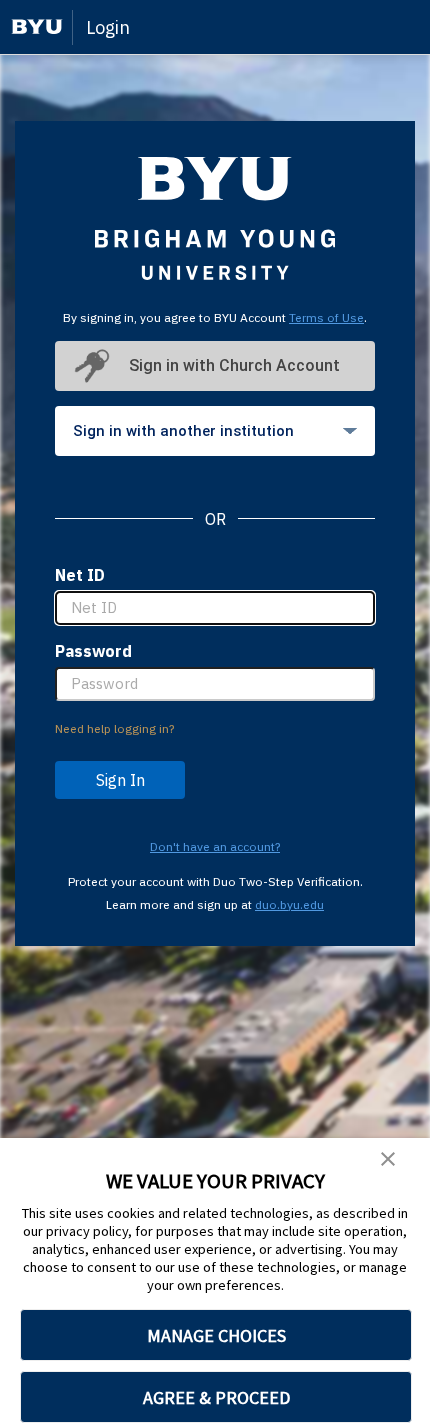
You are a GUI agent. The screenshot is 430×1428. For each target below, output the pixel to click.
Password (93, 651)
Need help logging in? (114, 728)
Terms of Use (326, 317)
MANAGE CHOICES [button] (216, 1335)
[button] (388, 1160)
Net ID (80, 575)
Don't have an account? (215, 846)
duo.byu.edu (289, 904)
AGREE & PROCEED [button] (216, 1397)
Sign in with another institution (183, 431)
